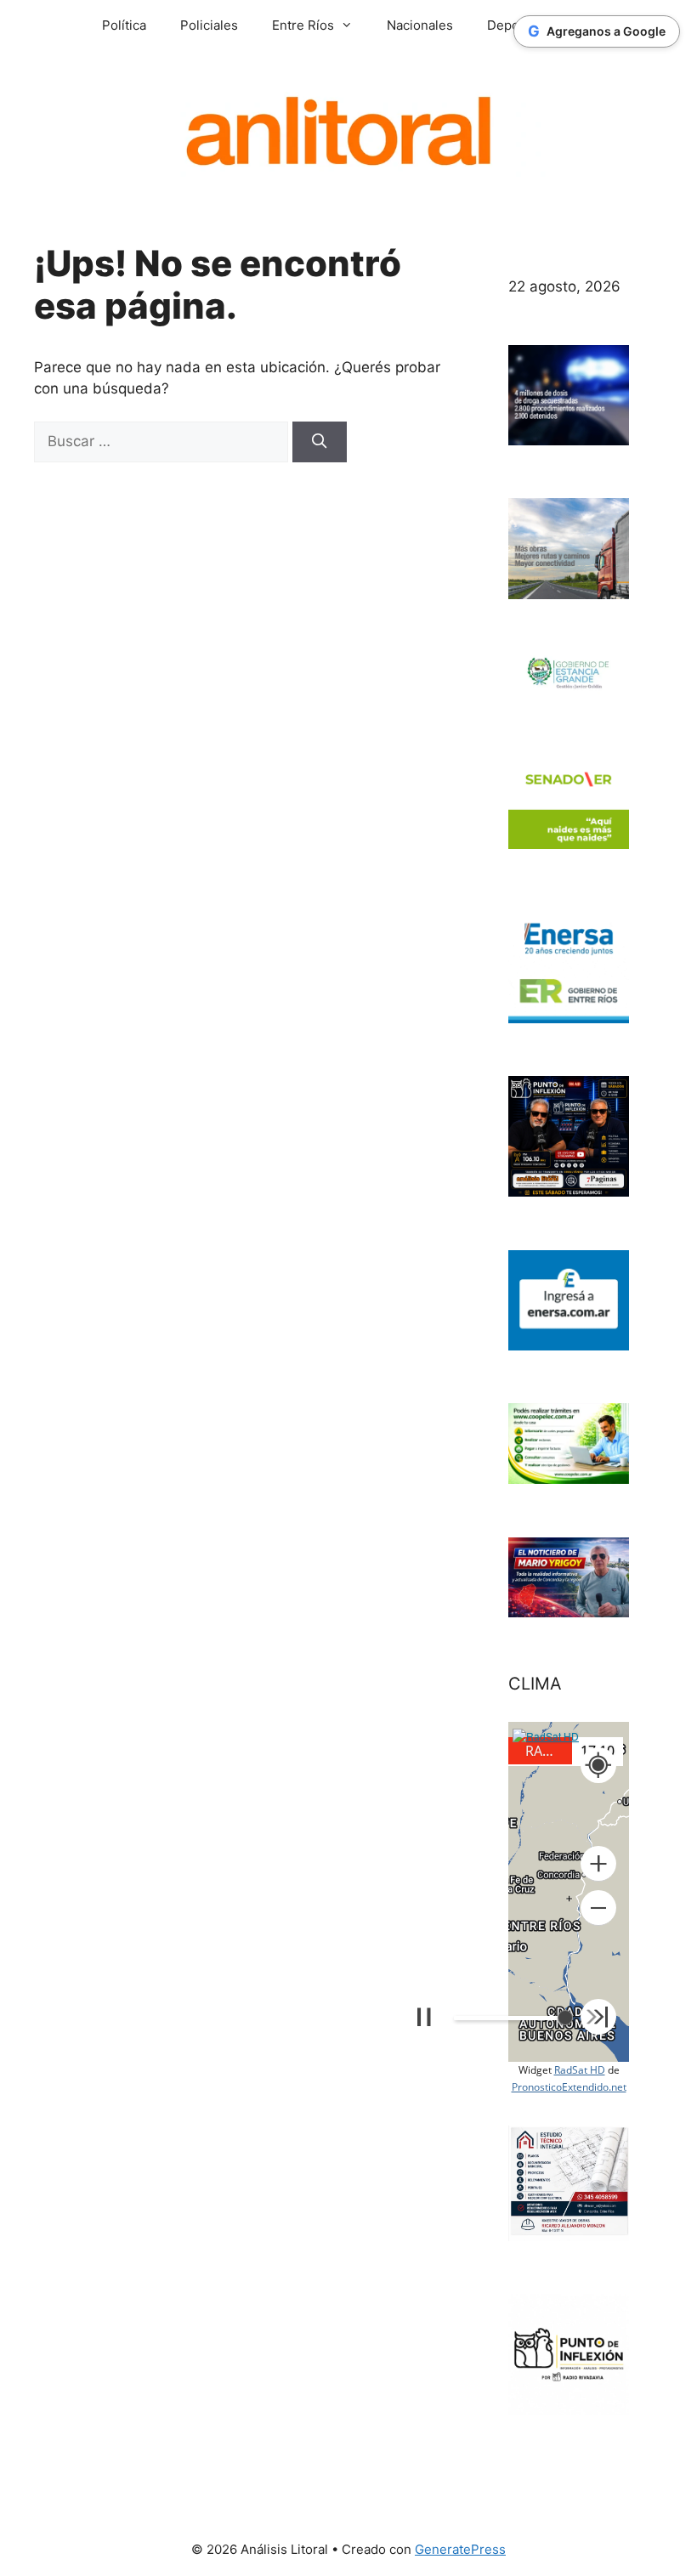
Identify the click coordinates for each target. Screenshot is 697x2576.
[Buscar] (320, 442)
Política (124, 25)
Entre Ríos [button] (303, 25)
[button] (598, 1864)
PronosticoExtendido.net (569, 2087)
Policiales (209, 25)
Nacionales (420, 25)
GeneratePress (460, 2549)
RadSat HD (580, 2070)
